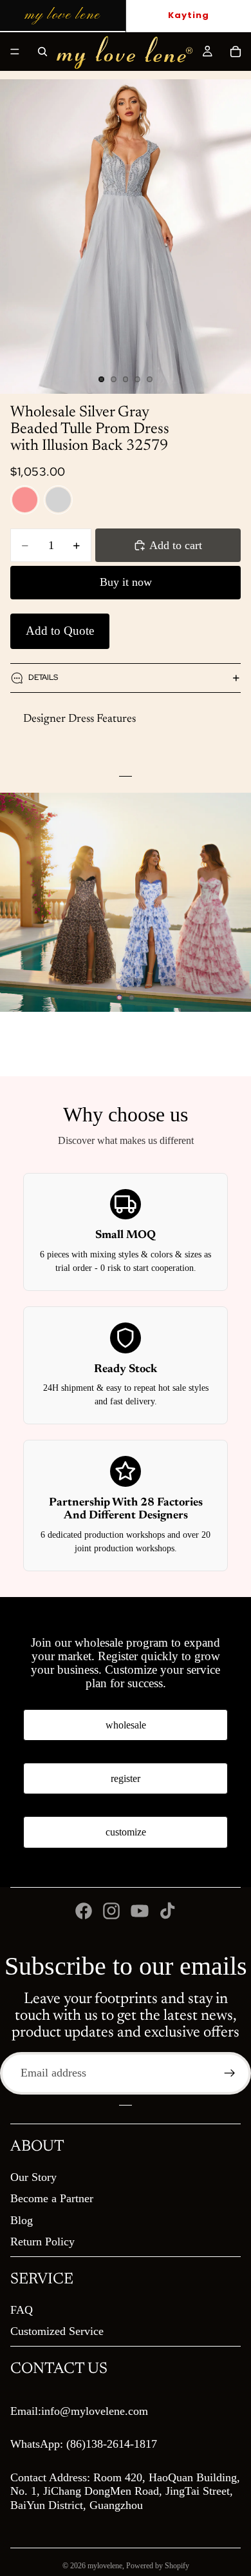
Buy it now (126, 582)
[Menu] (15, 52)
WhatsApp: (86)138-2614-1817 (84, 2444)
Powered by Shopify (158, 2566)
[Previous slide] (21, 902)
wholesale (126, 1725)
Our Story (33, 2177)
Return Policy (42, 2242)
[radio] (25, 500)
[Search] (42, 52)
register (126, 1778)
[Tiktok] (167, 1911)
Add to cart (176, 545)
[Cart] (236, 52)
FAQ (22, 2310)
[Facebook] (84, 1911)
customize (126, 1832)
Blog (22, 2220)
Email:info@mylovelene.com (79, 2411)
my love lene (62, 15)
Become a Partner (52, 2198)
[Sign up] (230, 2073)
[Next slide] (230, 902)
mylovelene (105, 2566)
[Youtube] (140, 1911)
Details (43, 677)
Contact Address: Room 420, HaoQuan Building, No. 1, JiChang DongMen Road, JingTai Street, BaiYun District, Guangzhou (125, 2491)
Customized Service (57, 2331)
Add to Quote (60, 631)
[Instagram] (111, 1911)
